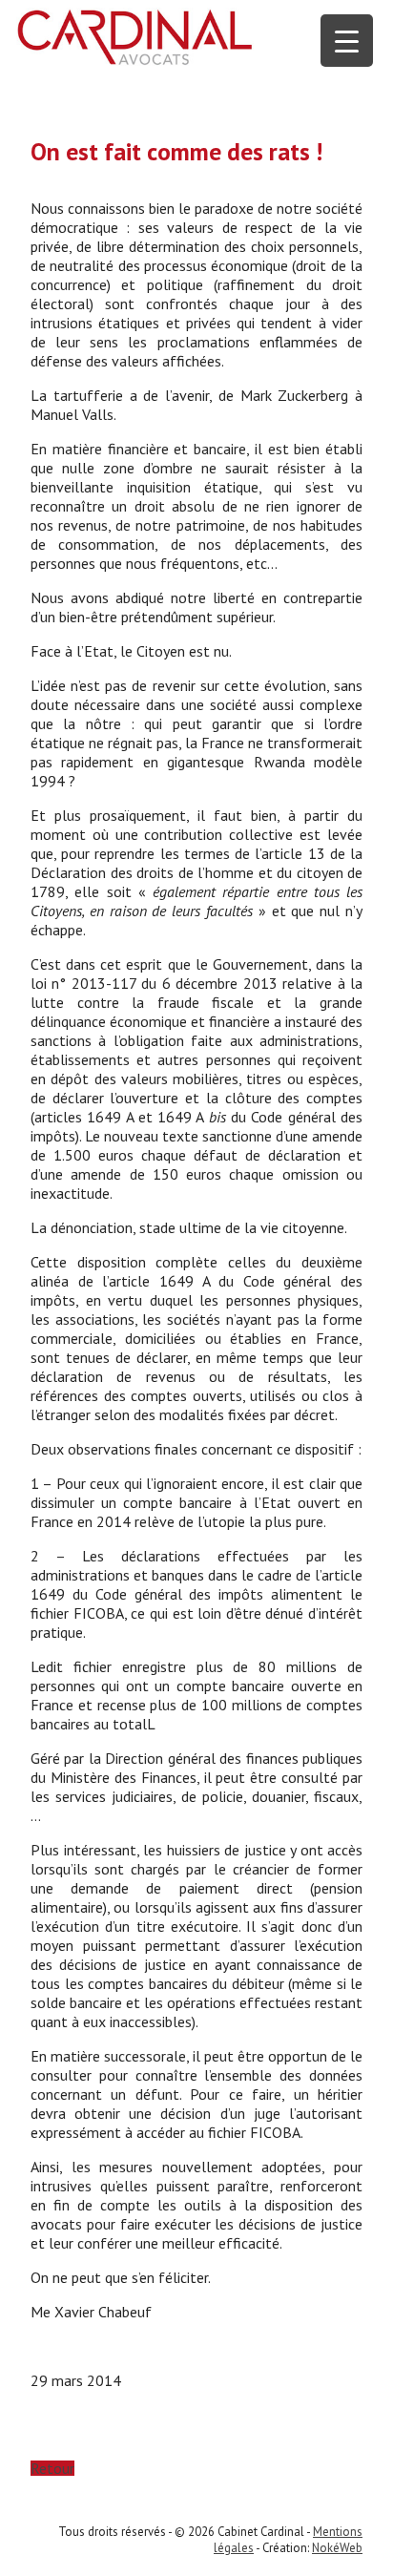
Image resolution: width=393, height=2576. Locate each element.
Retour (52, 2468)
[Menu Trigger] (347, 41)
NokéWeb (337, 2548)
